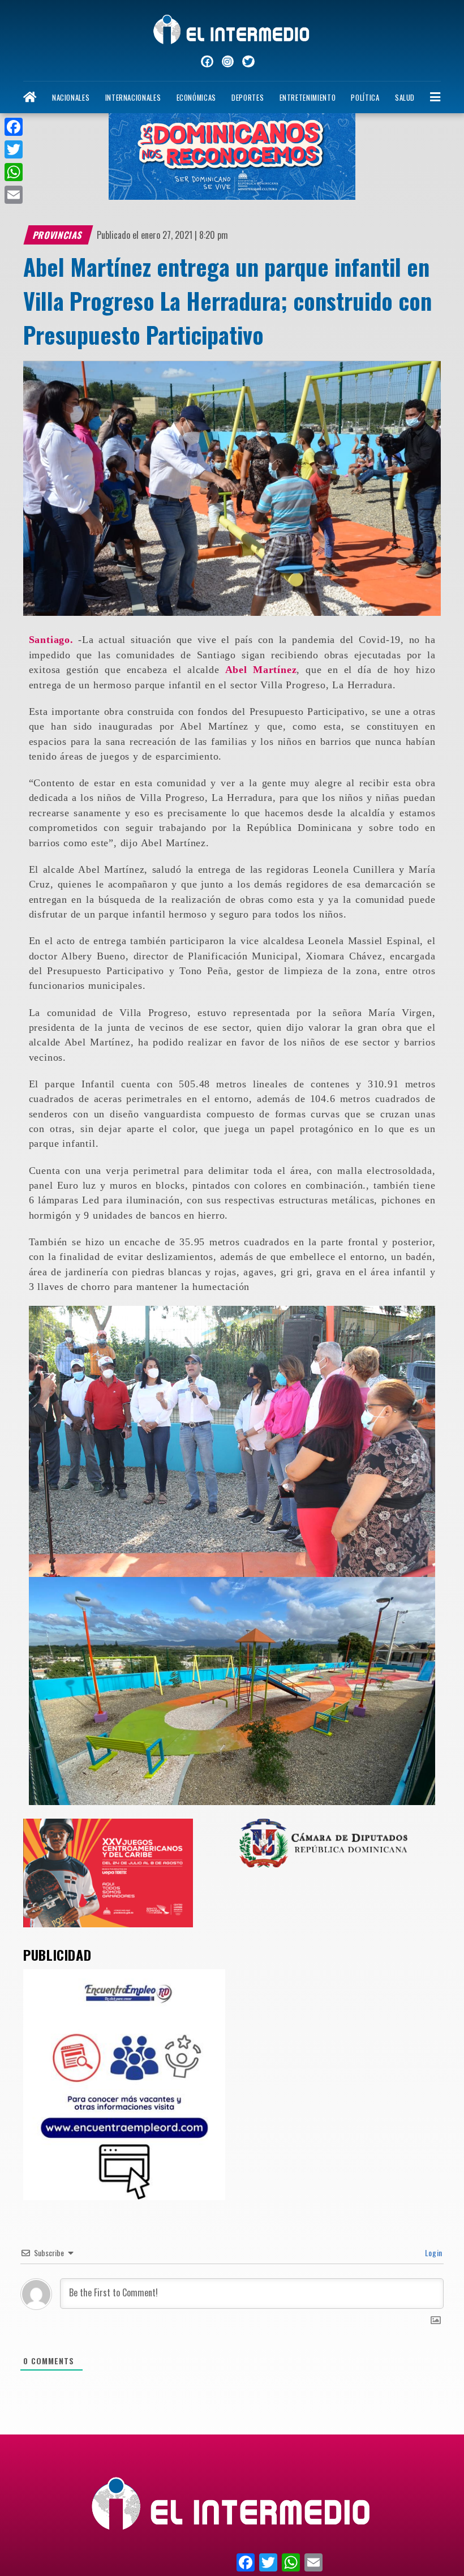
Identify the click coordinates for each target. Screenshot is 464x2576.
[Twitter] (14, 149)
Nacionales (71, 98)
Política (365, 98)
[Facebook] (14, 127)
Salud (405, 98)
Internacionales (133, 98)
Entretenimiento (308, 98)
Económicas (196, 98)
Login (433, 2253)
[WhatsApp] (14, 172)
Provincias (58, 235)
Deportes (248, 98)
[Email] (14, 195)
